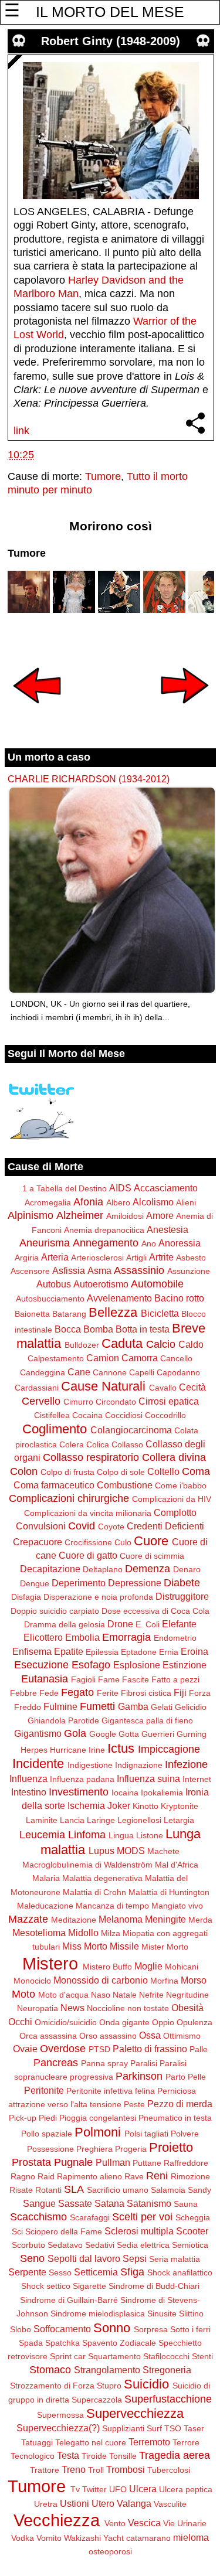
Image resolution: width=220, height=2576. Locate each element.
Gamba (133, 1706)
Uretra (46, 2504)
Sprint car (68, 2356)
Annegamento (106, 1243)
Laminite (42, 1820)
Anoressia (180, 1243)
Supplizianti (123, 2428)
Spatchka (62, 2343)
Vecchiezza (57, 2520)
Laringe (101, 1820)
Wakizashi (82, 2538)
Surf (154, 2428)
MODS (131, 1851)
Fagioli (83, 1679)
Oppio (163, 2022)
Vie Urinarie (185, 2523)
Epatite (69, 1651)
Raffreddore (186, 2163)
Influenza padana (82, 1779)
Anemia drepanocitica (104, 1230)
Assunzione (189, 1271)
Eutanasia (45, 1679)
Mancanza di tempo (112, 1906)
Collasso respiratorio (91, 1457)
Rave (134, 2176)
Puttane (147, 2163)
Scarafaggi (90, 2217)
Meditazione (74, 1920)
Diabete (182, 1583)
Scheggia (193, 2217)
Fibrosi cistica (146, 1693)
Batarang (69, 1314)
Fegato (77, 1692)
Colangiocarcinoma (131, 1430)
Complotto (175, 1512)
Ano (149, 1243)
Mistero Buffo (107, 1967)
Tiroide (94, 2456)
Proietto (171, 2147)
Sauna (186, 2204)
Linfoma (87, 1835)
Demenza (148, 1569)
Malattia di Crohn (94, 1892)
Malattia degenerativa (102, 1878)
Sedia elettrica (143, 2245)
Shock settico (46, 2286)
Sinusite (162, 2313)
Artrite (161, 1257)
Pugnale (73, 2162)
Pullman (113, 2162)
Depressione (135, 1583)
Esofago (91, 1665)
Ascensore (30, 1271)
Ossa (150, 2035)
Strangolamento (107, 2370)
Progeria (131, 2149)
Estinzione (185, 1665)
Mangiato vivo (177, 1906)
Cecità (192, 1387)
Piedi (48, 2118)
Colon (24, 1471)
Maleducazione (45, 1906)
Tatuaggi (37, 2442)
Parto (175, 2077)
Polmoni (98, 2132)
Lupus (101, 1851)
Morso (194, 1980)
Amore (160, 1215)
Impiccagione (169, 1749)
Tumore (103, 476)
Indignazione (139, 1765)
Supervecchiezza (135, 2413)
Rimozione (190, 2176)
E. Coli (148, 1624)
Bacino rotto (179, 1298)
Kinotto (145, 1806)
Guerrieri (158, 1734)
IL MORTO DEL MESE (110, 12)
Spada (31, 2343)
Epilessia (102, 1652)
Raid (46, 2176)
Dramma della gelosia (65, 1624)
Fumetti (97, 1706)
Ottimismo (182, 2036)
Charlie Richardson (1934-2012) (89, 779)
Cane (79, 1372)
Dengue (35, 1583)
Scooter (192, 2231)
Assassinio (139, 1270)
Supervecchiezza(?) (58, 2428)
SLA (74, 2189)
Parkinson (139, 2076)
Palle (199, 2049)
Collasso (127, 1444)
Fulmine (60, 1706)
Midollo (83, 1933)
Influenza (28, 1778)
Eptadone (139, 1652)
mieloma (191, 2537)
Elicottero (43, 1637)
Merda (200, 1920)
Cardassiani (37, 1388)
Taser (194, 2428)
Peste (134, 2104)
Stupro (109, 2386)
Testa (68, 2455)
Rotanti (48, 2190)
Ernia (169, 1652)
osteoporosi (110, 2551)
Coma (196, 1471)
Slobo (21, 2329)
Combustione (125, 1485)
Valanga (134, 2503)
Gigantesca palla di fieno (147, 1720)
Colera (72, 1444)
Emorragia (126, 1637)
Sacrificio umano (118, 2190)
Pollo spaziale (47, 2134)
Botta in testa (143, 1329)
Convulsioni (41, 1526)
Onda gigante (124, 2022)
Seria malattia (175, 2259)
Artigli (136, 1258)
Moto (23, 1994)
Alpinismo (31, 1215)
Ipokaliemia (162, 1793)
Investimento (79, 1792)
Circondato (116, 1402)
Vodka (23, 2538)
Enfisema (32, 1651)
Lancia (72, 1820)
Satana (109, 2203)
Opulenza (194, 2022)
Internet (197, 1779)
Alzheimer (80, 1215)
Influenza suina (148, 1778)
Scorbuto (28, 2245)
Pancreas (56, 2063)
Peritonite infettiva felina (111, 2091)
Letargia (179, 1820)
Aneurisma (45, 1243)
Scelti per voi (142, 2217)
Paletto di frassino (150, 2049)
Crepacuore (38, 1542)
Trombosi (126, 2469)
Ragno (23, 2176)
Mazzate (28, 1919)
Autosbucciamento (50, 1299)
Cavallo (163, 1388)
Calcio (161, 1344)
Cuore (151, 1541)
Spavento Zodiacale (119, 2343)
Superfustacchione (168, 2399)
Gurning (192, 1734)
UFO (118, 2489)
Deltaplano (103, 1569)
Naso (101, 1995)
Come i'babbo (181, 1485)
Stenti (202, 2356)
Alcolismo (153, 1202)
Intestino (29, 1792)
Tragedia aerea (175, 2455)
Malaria (46, 1878)
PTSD (99, 2049)
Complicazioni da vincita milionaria (88, 1513)
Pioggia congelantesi (98, 2118)
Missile (124, 1946)
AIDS (120, 1188)
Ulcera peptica (186, 2489)
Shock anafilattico (180, 2272)
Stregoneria (167, 2370)
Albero (118, 1202)
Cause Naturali (103, 1386)
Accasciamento (166, 1188)
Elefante (179, 1624)
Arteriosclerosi (97, 1258)
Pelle (197, 2077)
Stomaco (50, 2370)
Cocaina (87, 1415)
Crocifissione (88, 1542)
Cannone (110, 1372)
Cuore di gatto (88, 1555)
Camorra (140, 1358)
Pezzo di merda (180, 2104)
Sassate (75, 2203)
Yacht (114, 2538)
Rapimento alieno (89, 2176)
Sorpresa (151, 2329)
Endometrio (175, 1638)
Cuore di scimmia (152, 1556)
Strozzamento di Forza (52, 2386)
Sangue (39, 2203)
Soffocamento (62, 2329)
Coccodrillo (165, 1415)
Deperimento (79, 1583)
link (21, 431)
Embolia (82, 1637)
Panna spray (104, 2063)
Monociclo (32, 1981)
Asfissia (69, 1270)
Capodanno (178, 1372)
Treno (74, 2469)
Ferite (108, 1693)
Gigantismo (38, 1733)
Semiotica (190, 2245)
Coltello (163, 1471)
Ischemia (86, 1805)
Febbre (23, 1693)
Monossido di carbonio (101, 1980)
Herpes (34, 1750)
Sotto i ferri (190, 2329)
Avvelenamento (119, 1298)
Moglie (148, 1966)
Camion (103, 1358)
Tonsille (123, 2456)
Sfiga (132, 2272)
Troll (96, 2470)
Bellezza (113, 1312)
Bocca (68, 1329)
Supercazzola (97, 2400)
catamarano (148, 2538)
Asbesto (191, 1258)
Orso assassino (108, 2036)
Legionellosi (139, 1820)
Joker (119, 1805)
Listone (150, 1835)
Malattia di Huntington (169, 1892)
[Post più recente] (37, 711)
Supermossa (60, 2415)
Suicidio (146, 2384)
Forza (200, 1693)
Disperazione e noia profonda (98, 1597)
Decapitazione (50, 1569)
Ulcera (143, 2489)
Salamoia (168, 2190)
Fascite (136, 1679)
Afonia (88, 1202)
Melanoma (121, 1919)
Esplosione (137, 1665)
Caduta (122, 1343)
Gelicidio (191, 1707)
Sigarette (89, 2286)
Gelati (162, 1707)
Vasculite (170, 2504)
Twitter (94, 2489)
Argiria (27, 1258)
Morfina (164, 1981)
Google (103, 1734)
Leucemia (42, 1835)
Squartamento (114, 2356)
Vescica (144, 2523)
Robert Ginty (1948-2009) (111, 41)
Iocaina (125, 1793)
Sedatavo (65, 2245)
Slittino (191, 2313)
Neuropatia (38, 2008)
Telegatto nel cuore (91, 2442)
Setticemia (96, 2272)
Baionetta (32, 1314)
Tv (75, 2489)
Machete (163, 1851)
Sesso (60, 2272)
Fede (49, 1693)
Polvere (185, 2134)
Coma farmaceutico (54, 1485)
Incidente (38, 1764)
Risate (21, 2190)
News (72, 2008)
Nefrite (151, 1995)
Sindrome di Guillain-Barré (69, 2300)
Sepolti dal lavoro (84, 2258)
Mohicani (182, 1967)
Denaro (187, 1569)
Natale (125, 1995)
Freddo (28, 1707)
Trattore (45, 2470)
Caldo (191, 1344)
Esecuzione (41, 1665)
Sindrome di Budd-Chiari (154, 2286)
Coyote (111, 1526)
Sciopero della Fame (64, 2231)
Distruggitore (182, 1596)
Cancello (176, 1358)
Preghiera (94, 2149)
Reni (157, 2176)
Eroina (194, 1651)
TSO (173, 2428)
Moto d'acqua (63, 1995)
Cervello (41, 1401)
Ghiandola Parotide (63, 1720)
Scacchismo (38, 2217)
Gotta (129, 1734)
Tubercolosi (169, 2470)
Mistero (50, 1964)
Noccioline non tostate (128, 2008)
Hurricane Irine (77, 1750)
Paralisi (144, 2063)
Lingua (121, 1835)
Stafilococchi (166, 2356)
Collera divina (174, 1457)
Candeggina (43, 1372)
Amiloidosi (125, 1216)
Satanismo (149, 2203)
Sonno (112, 2328)
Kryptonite (180, 1806)
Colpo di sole (121, 1472)
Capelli (142, 1372)
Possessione (50, 2149)
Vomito (49, 2538)
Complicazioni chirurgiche (69, 1498)
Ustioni (75, 2503)
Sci (17, 2231)
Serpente (27, 2272)
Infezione (186, 1764)
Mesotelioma (39, 1933)
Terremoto (149, 2442)
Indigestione (90, 1765)
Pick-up (23, 2118)
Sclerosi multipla (139, 2231)
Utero (103, 2503)
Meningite (165, 1919)
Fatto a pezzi (175, 1679)
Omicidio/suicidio (66, 2022)
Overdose (63, 2049)
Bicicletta (160, 1313)
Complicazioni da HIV (172, 1499)
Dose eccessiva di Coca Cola (155, 1611)
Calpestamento (56, 1358)
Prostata (31, 2162)
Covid (82, 1526)
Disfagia (26, 1597)
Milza (111, 1933)
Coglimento (55, 1429)
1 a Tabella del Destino (65, 1188)
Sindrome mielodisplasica (98, 2313)
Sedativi (100, 2245)
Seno (32, 2258)
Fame (109, 1679)
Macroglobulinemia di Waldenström (87, 1865)
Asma (99, 1270)
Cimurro (78, 1402)
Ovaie (25, 2049)
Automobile (157, 1284)
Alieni (186, 1202)
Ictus (121, 1748)
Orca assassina (48, 2036)
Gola (75, 1733)
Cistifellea (52, 1415)
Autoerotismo (101, 1284)
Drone (120, 1624)
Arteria (55, 1257)
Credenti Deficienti (165, 1526)
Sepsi (135, 2258)
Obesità (187, 2008)
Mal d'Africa (177, 1865)
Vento (115, 2523)
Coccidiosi (124, 1415)
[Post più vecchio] (185, 711)
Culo (123, 1542)
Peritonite (44, 2090)
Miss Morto (85, 1946)
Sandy (199, 2190)
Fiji (180, 1692)
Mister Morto (165, 1947)
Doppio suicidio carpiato (55, 1611)
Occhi (20, 2022)
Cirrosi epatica (169, 1401)
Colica (98, 1444)
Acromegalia (48, 1202)
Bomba (98, 1329)
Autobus (54, 1284)
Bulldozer (82, 1345)
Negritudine (187, 1995)
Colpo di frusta (67, 1472)
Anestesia (167, 1229)
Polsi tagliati (146, 2134)
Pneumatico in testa (175, 2118)
